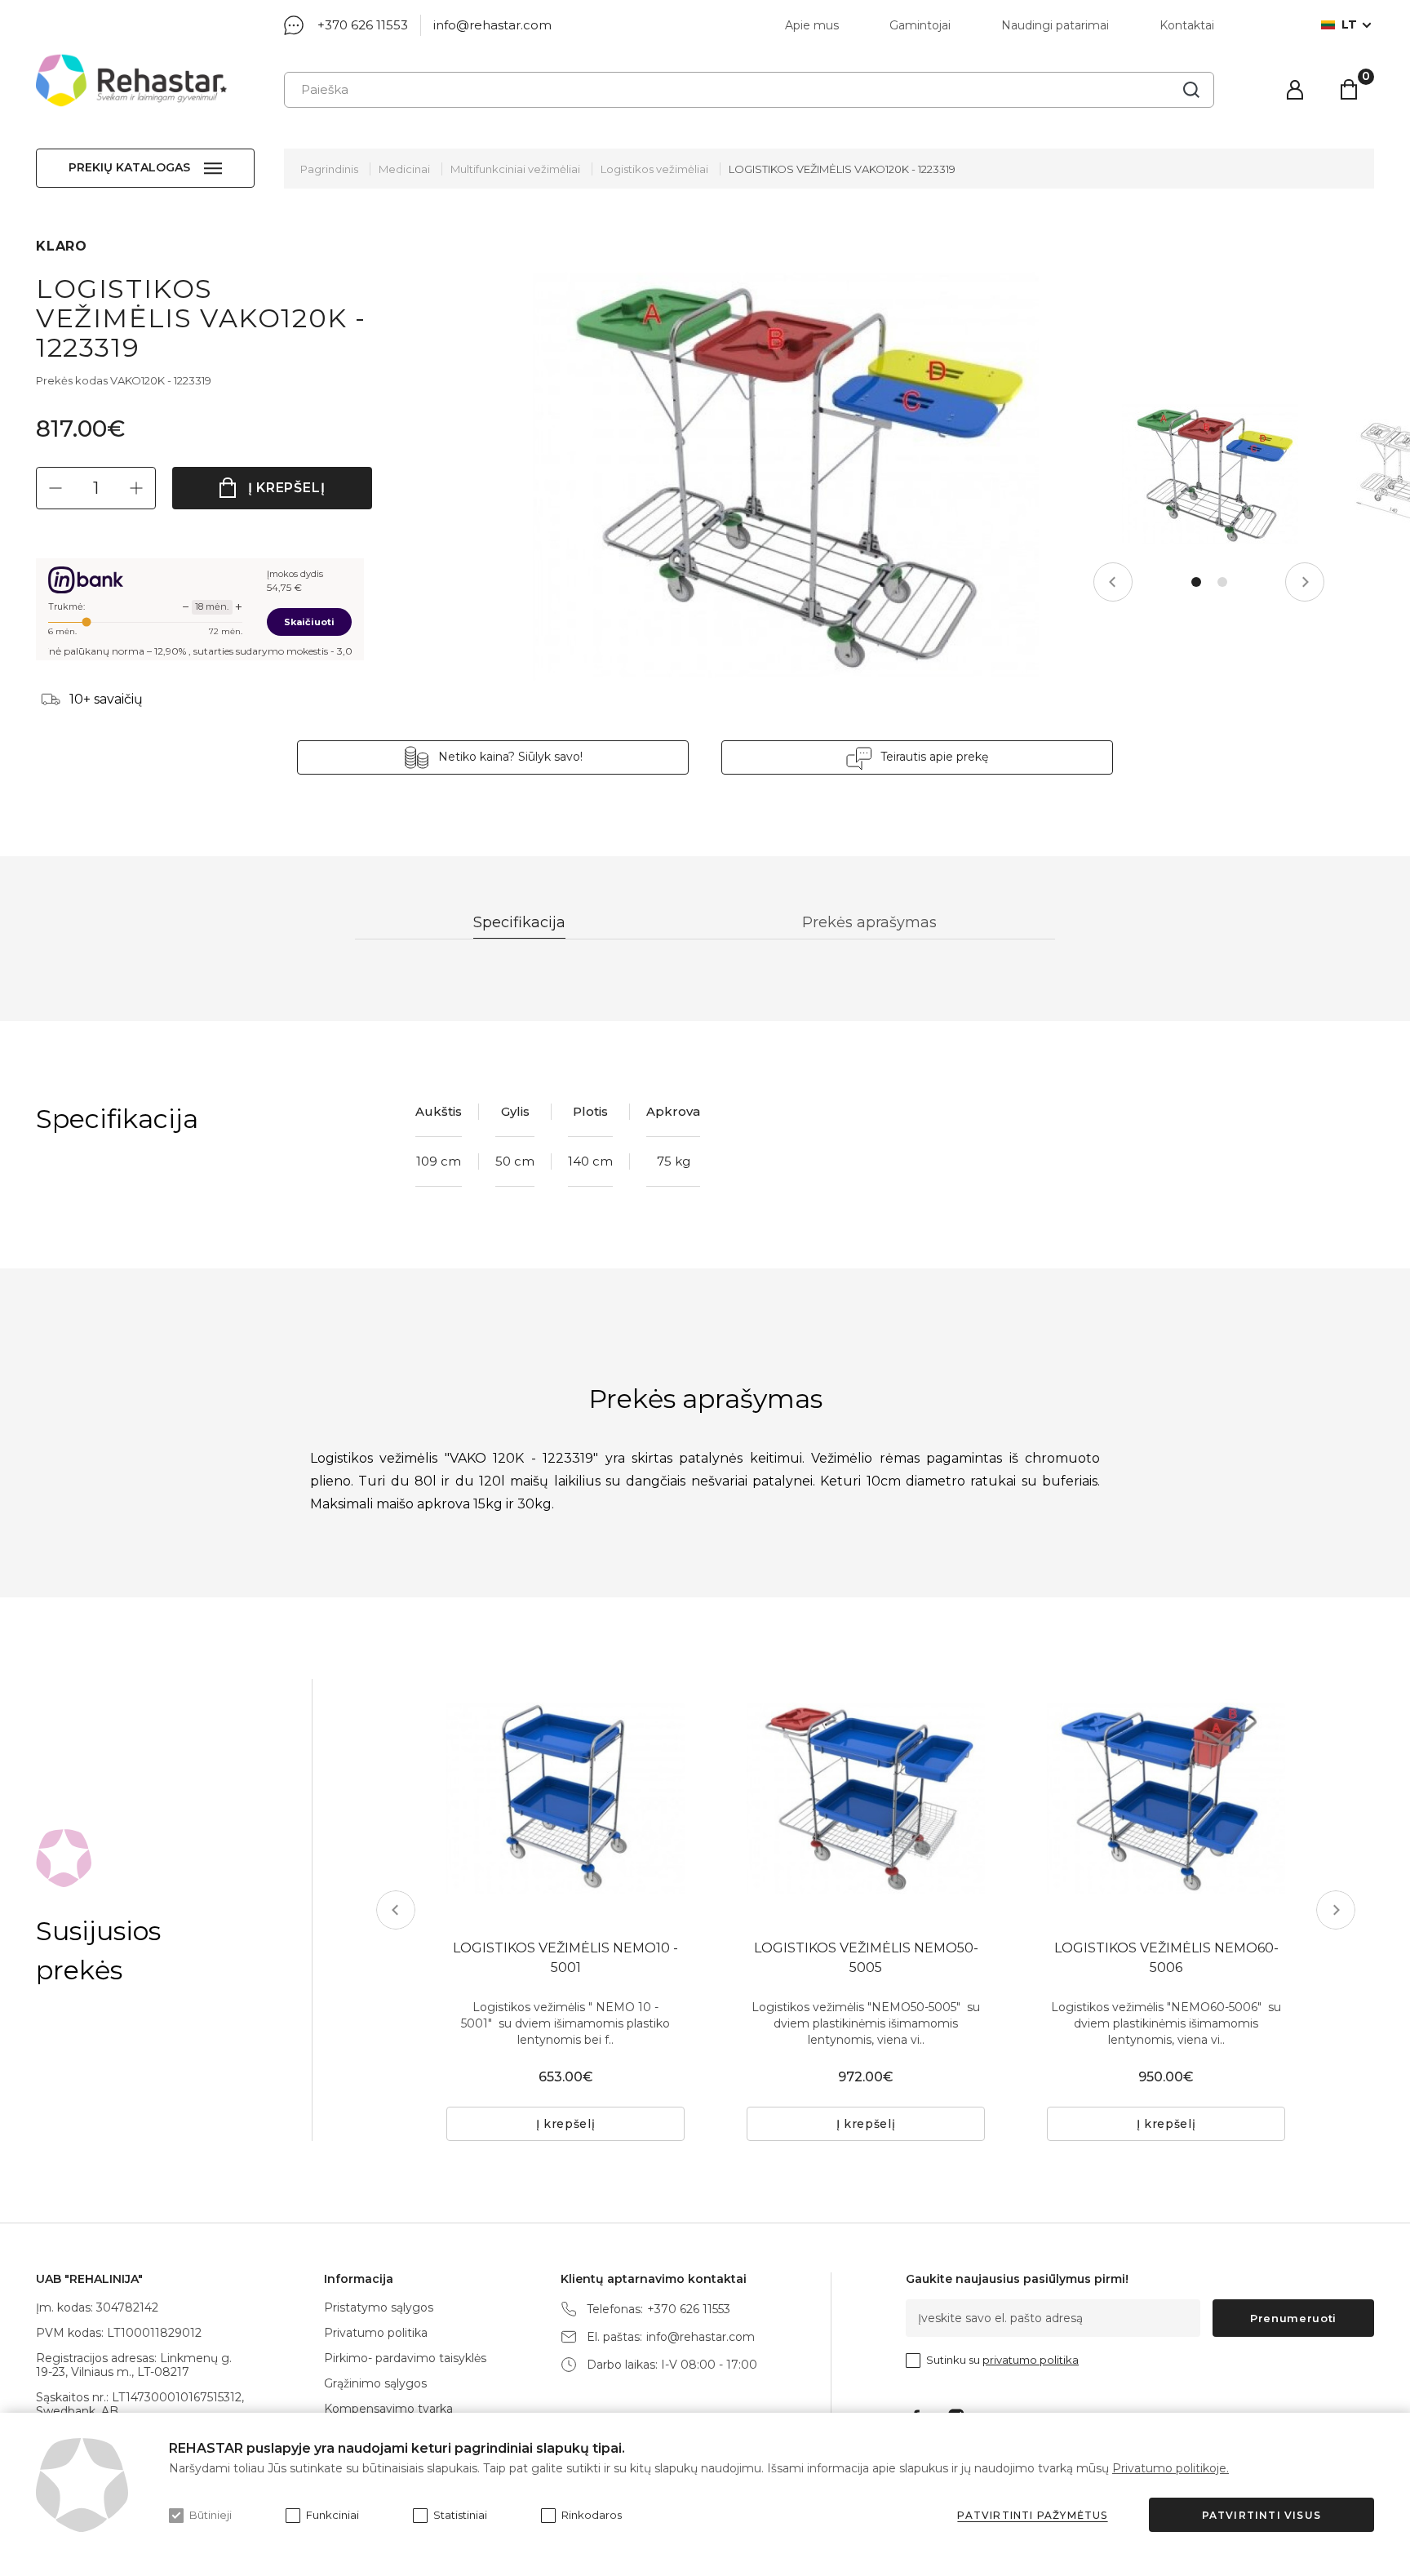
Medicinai (404, 169)
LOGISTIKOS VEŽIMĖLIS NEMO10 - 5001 (565, 1958)
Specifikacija (519, 922)
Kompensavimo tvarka (388, 2409)
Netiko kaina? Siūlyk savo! (510, 757)
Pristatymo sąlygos (379, 2307)
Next (1305, 582)
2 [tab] (1222, 582)
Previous (1113, 582)
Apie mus (812, 25)
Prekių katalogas (129, 167)
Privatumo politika (376, 2333)
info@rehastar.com (492, 25)
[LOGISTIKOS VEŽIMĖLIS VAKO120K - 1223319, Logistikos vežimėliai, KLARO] (786, 474)
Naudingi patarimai (1055, 25)
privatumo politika (1031, 2360)
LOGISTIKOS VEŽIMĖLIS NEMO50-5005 (866, 1958)
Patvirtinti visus (1261, 2515)
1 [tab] (1196, 582)
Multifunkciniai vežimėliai (515, 169)
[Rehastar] (131, 80)
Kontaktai (1187, 25)
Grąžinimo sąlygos (375, 2383)
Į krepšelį (287, 488)
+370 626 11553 (363, 25)
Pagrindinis (329, 169)
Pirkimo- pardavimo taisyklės (405, 2358)
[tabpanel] (1210, 474)
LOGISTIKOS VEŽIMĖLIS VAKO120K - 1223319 (842, 169)
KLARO (62, 246)
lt (1349, 25)
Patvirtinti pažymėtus (1032, 2515)
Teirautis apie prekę (934, 757)
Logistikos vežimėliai (654, 169)
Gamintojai (920, 25)
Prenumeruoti (1293, 2318)
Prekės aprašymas (869, 922)
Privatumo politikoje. (1171, 2468)
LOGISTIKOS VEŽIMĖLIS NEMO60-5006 (1166, 1958)
